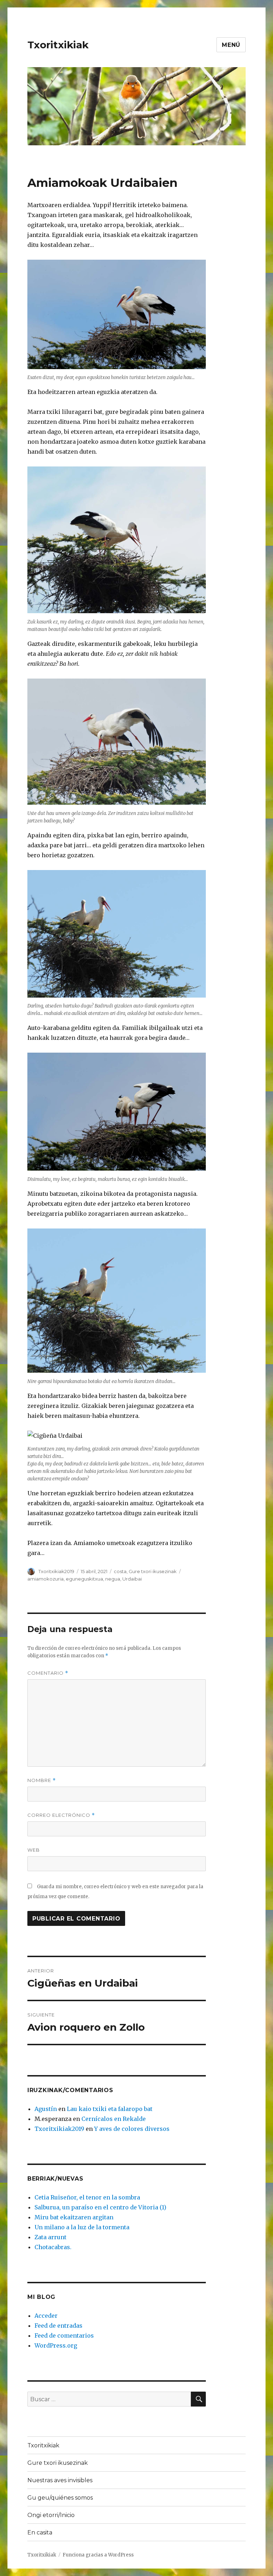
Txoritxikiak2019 (56, 1571)
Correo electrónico (61, 1815)
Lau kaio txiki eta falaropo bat (110, 2109)
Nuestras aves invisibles (60, 2480)
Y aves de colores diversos (132, 2129)
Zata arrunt (50, 2237)
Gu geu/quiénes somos (60, 2498)
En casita (40, 2532)
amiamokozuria (45, 1579)
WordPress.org (56, 2345)
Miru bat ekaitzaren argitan (74, 2217)
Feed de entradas (58, 2326)
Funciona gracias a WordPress (98, 2555)
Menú (231, 45)
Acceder (46, 2316)
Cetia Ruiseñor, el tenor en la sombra (87, 2197)
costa (120, 1571)
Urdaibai (132, 1579)
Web (34, 1850)
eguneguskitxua (84, 1579)
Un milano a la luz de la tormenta (82, 2227)
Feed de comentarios (64, 2335)
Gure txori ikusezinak (153, 1571)
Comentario (48, 1673)
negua (113, 1579)
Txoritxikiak (58, 45)
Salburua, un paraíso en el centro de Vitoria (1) (100, 2207)
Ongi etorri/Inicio (51, 2515)
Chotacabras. (53, 2247)
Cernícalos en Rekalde (114, 2119)
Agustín (46, 2109)
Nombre (42, 1780)
